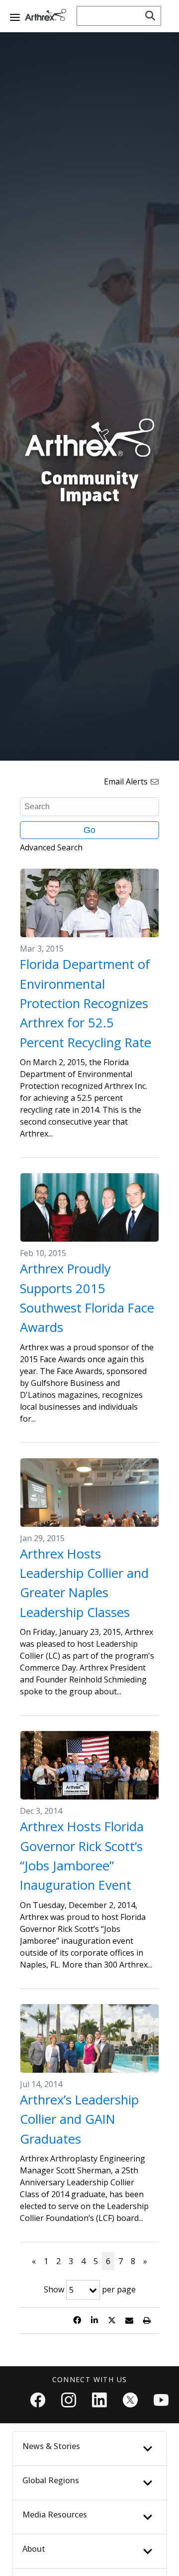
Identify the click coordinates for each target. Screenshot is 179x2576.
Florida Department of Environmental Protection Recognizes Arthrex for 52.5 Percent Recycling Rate (86, 1003)
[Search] (150, 16)
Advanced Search (51, 847)
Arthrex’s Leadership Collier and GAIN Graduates (79, 2119)
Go (89, 830)
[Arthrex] (47, 15)
